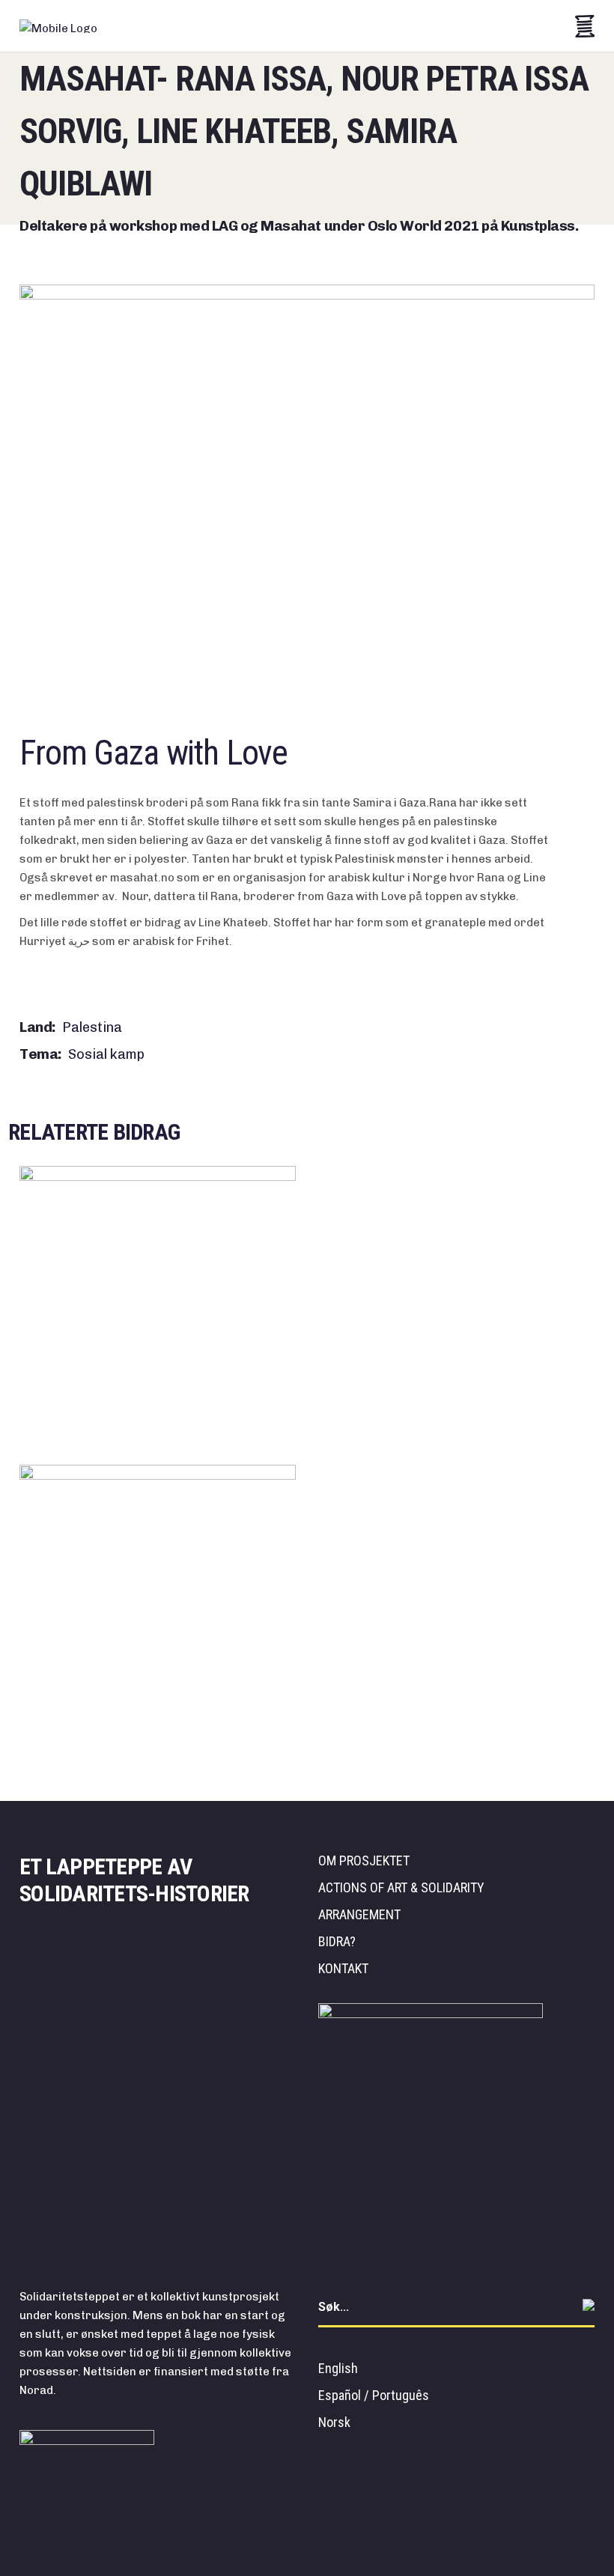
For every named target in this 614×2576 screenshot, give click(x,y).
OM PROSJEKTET (364, 1860)
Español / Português (374, 2395)
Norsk (334, 2422)
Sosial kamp (106, 1054)
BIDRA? (337, 1941)
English (338, 2368)
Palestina (92, 1027)
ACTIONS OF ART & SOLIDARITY (401, 1887)
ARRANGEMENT (359, 1914)
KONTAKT (343, 1968)
